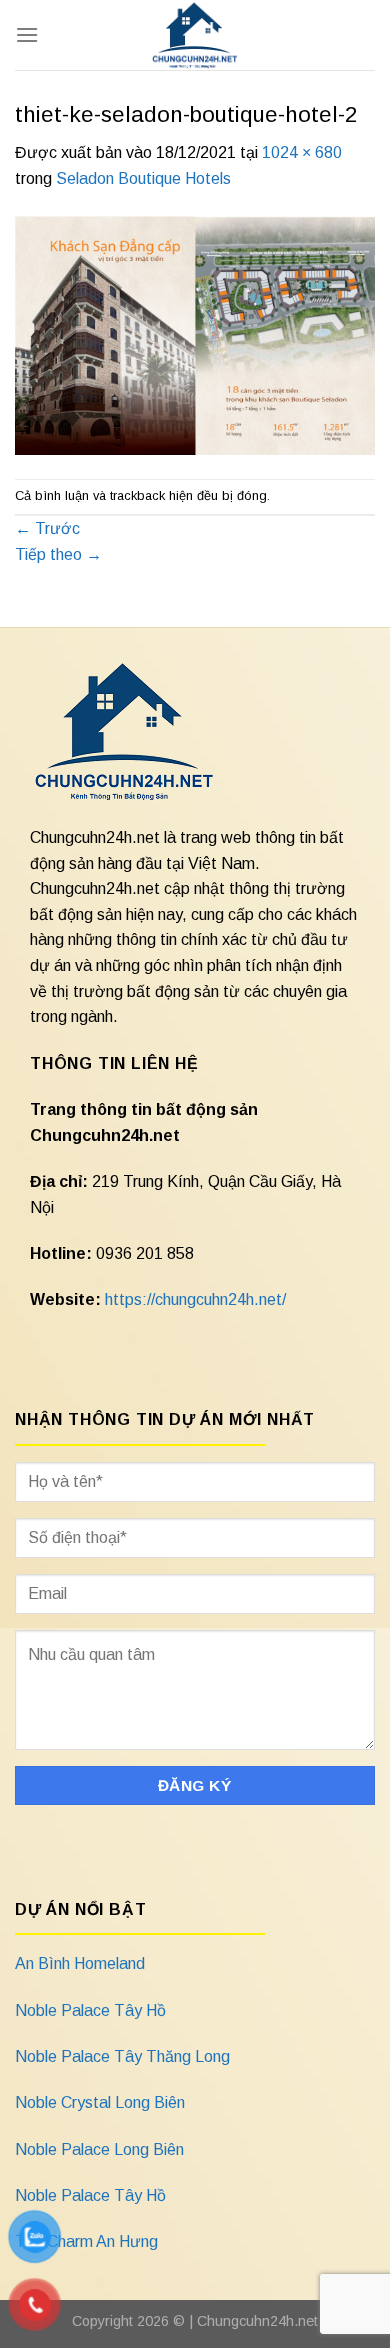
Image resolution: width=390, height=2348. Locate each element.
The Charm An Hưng (86, 2241)
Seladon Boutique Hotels (143, 178)
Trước (47, 528)
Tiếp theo (58, 554)
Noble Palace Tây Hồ (90, 2010)
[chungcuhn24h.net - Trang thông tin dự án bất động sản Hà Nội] (195, 35)
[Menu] (27, 34)
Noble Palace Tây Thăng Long (122, 2056)
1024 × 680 (302, 152)
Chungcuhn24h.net (257, 2321)
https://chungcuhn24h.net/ (195, 1299)
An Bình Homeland (80, 1963)
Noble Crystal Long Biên (100, 2102)
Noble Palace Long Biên (99, 2149)
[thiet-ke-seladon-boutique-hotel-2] (195, 333)
